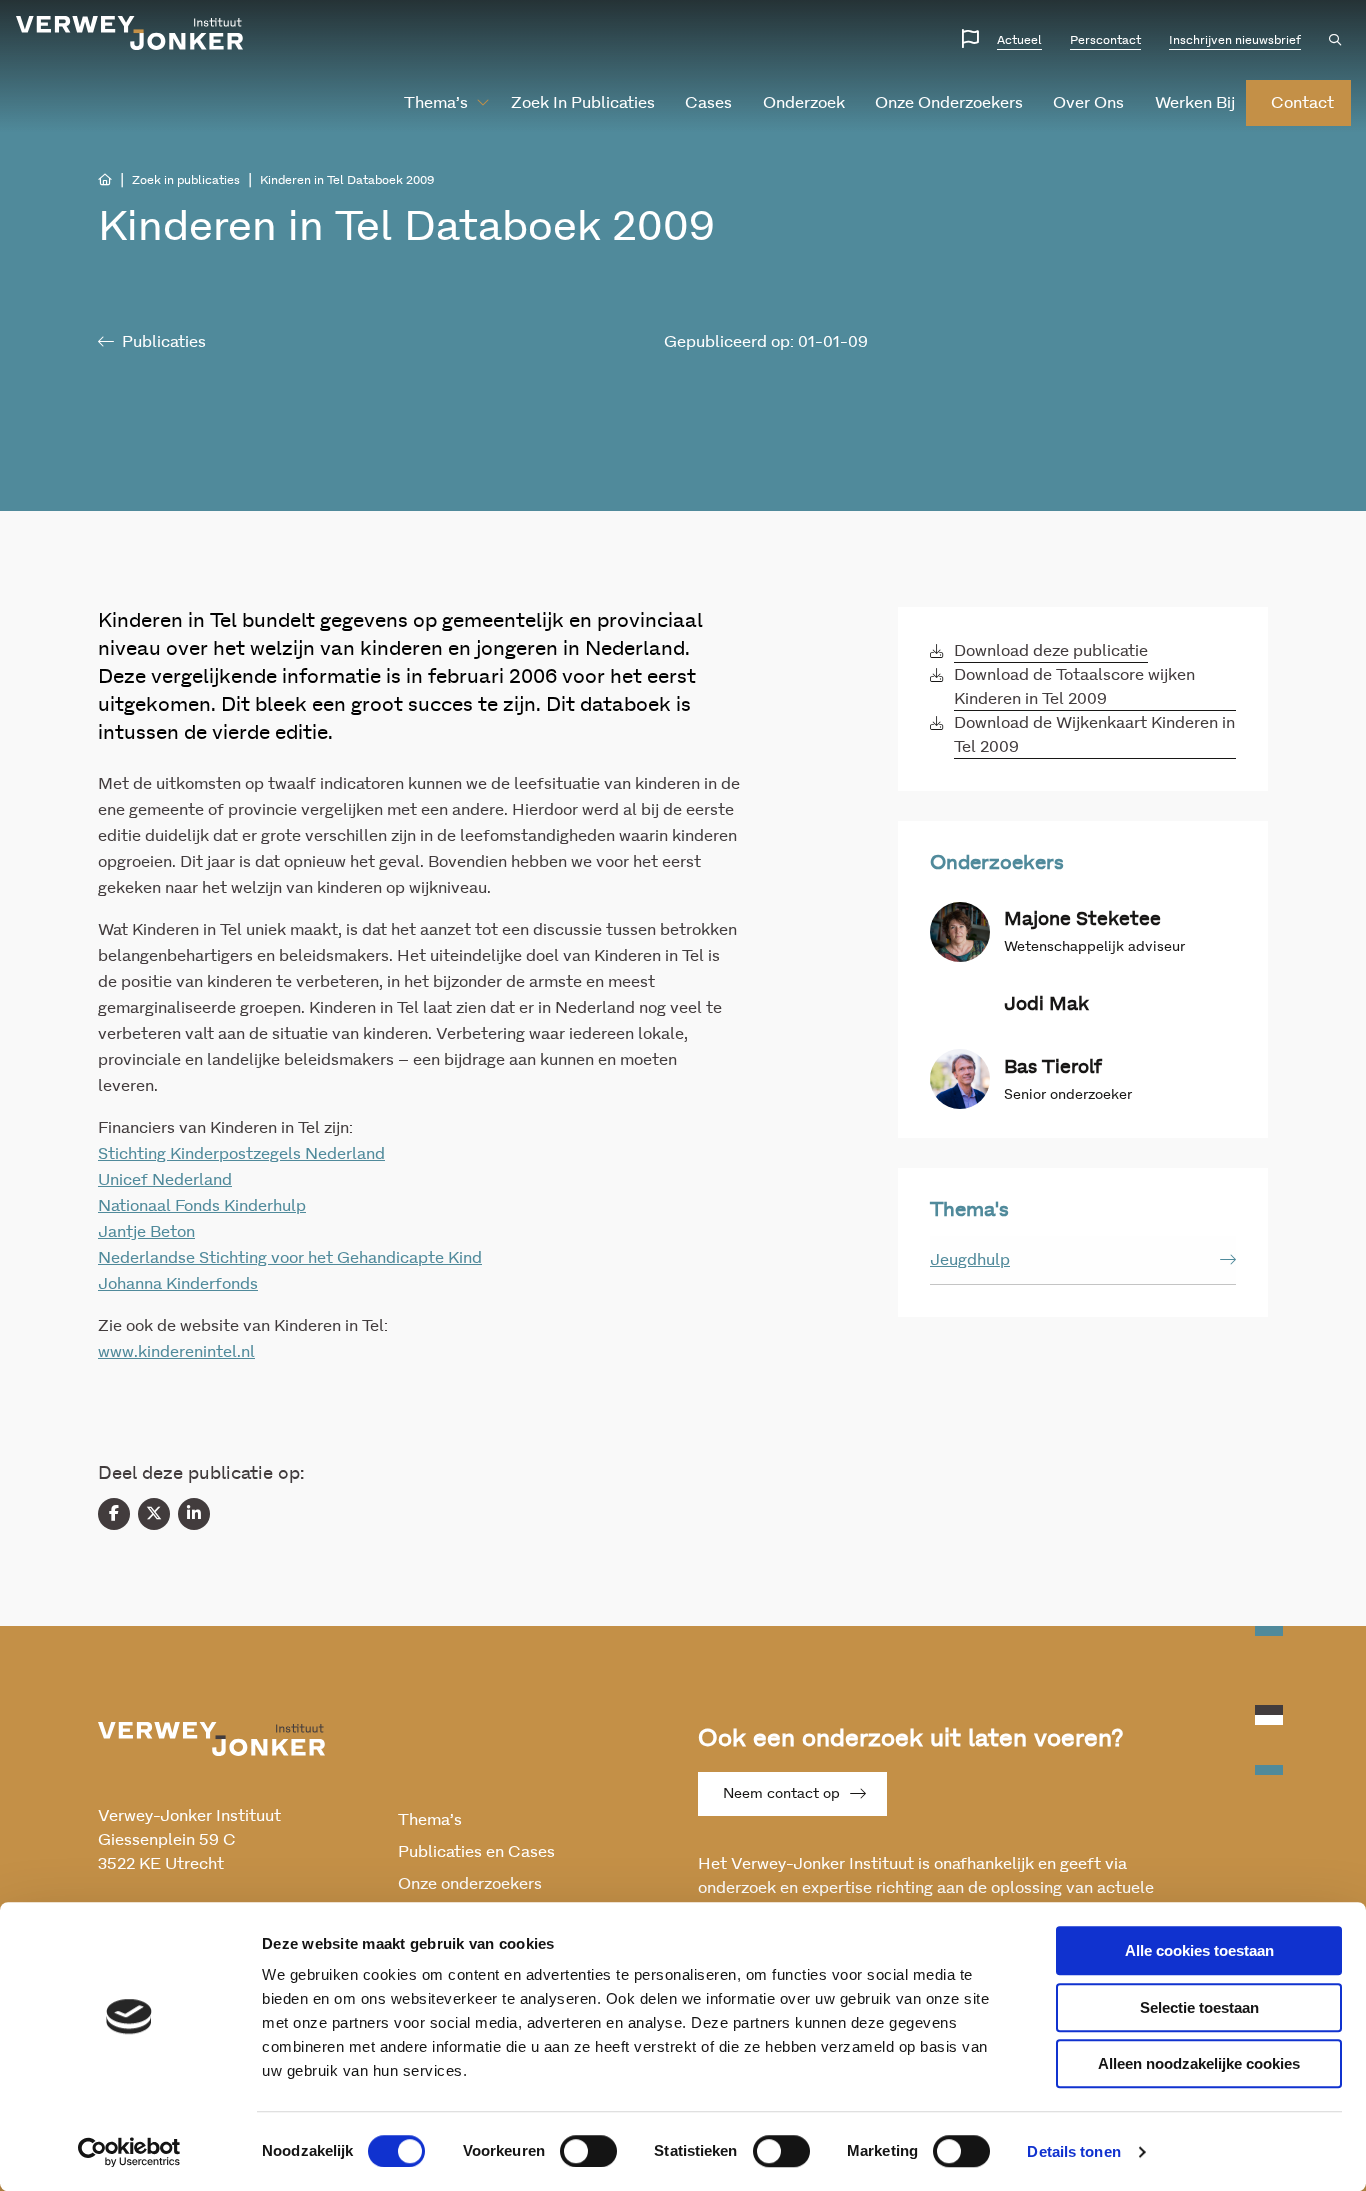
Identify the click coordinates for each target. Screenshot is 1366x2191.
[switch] (588, 2151)
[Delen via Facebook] (114, 1514)
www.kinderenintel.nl (176, 1352)
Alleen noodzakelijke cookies (1199, 2063)
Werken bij (1195, 103)
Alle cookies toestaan (1199, 1950)
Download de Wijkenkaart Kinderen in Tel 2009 (1094, 735)
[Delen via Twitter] (154, 1514)
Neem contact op (781, 1794)
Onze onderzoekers (949, 103)
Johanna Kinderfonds (178, 1284)
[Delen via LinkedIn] (194, 1514)
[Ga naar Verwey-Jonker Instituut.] (105, 180)
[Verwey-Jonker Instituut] (130, 33)
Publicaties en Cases (476, 1852)
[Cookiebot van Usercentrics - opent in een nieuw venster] (129, 2152)
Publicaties (164, 342)
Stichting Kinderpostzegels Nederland (241, 1154)
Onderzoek (804, 103)
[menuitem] (438, 103)
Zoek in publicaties (583, 103)
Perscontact (1105, 40)
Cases (708, 103)
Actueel (1019, 40)
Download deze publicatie (1051, 651)
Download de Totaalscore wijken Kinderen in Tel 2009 (1074, 687)
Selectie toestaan (1199, 2007)
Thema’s (436, 103)
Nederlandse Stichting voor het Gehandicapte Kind (290, 1258)
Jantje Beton (146, 1232)
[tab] (1083, 1260)
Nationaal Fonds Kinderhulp (202, 1206)
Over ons (1088, 103)
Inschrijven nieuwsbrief (1235, 40)
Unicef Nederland (165, 1180)
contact (1302, 103)
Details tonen (1073, 2151)
